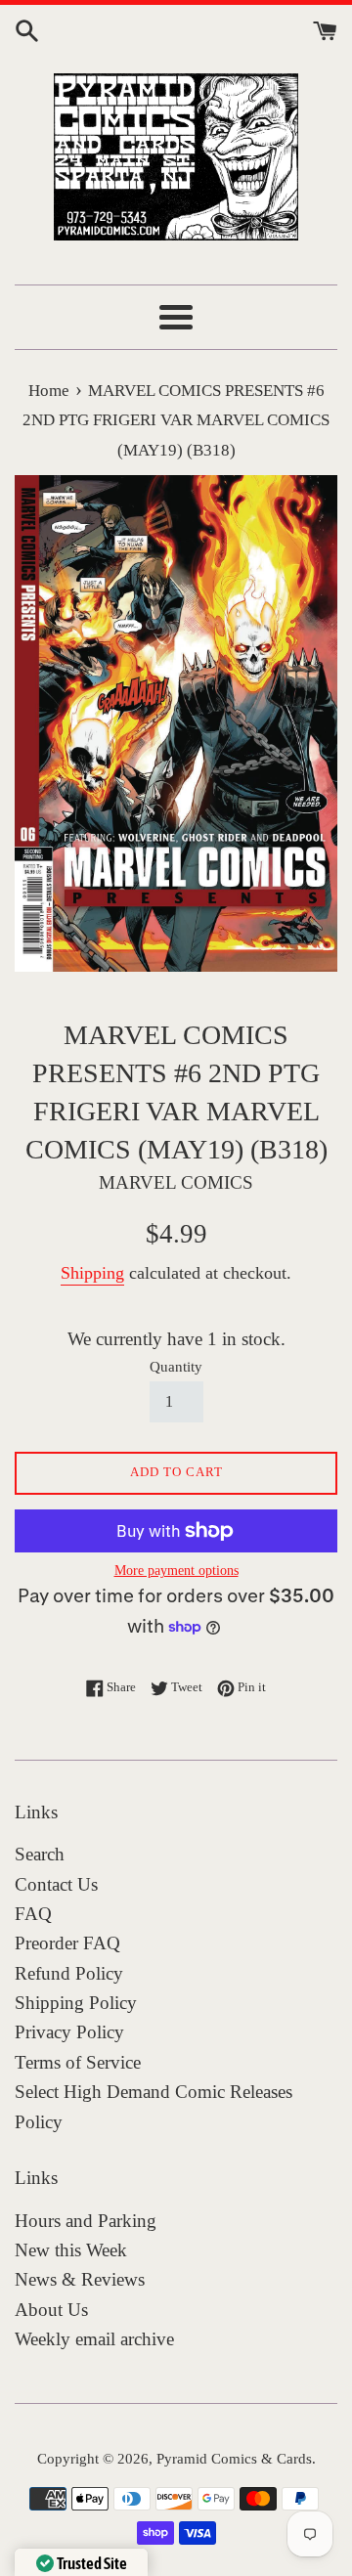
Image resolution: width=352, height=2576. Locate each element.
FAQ (33, 1914)
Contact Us (56, 1884)
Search (40, 1854)
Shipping (92, 1273)
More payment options (176, 1571)
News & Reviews (80, 2279)
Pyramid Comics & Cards (234, 2458)
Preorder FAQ (67, 1943)
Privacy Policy (69, 2032)
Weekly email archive (94, 2339)
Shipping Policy (76, 2003)
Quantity (176, 1366)
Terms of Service (78, 2062)
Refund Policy (69, 1973)
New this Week (71, 2250)
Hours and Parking (86, 2221)
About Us (51, 2310)
